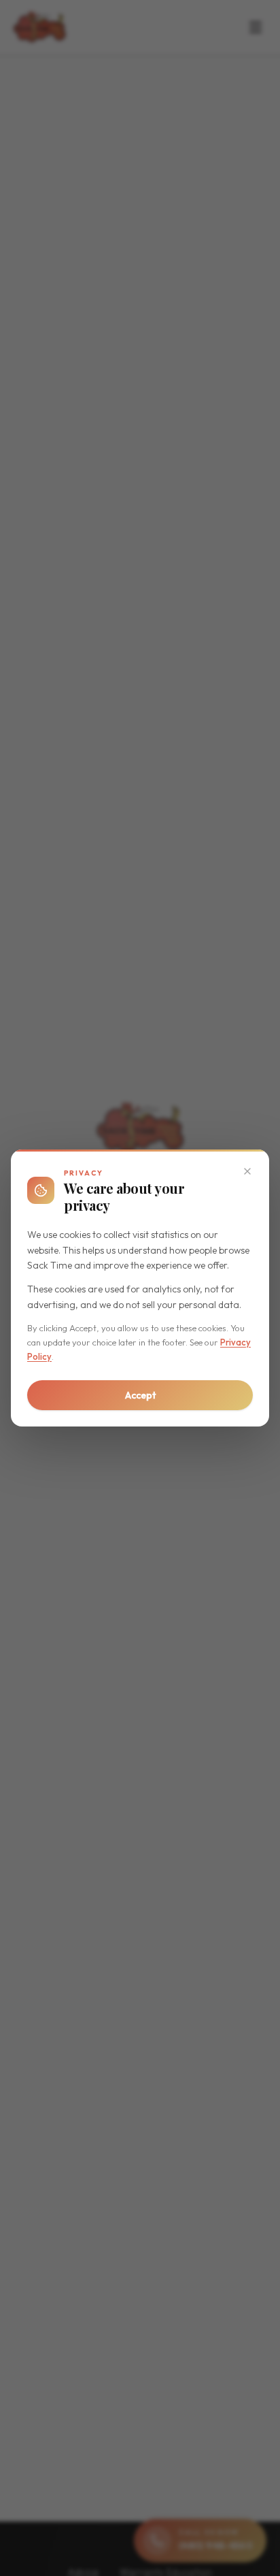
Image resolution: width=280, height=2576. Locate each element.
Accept (140, 1395)
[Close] (247, 1171)
